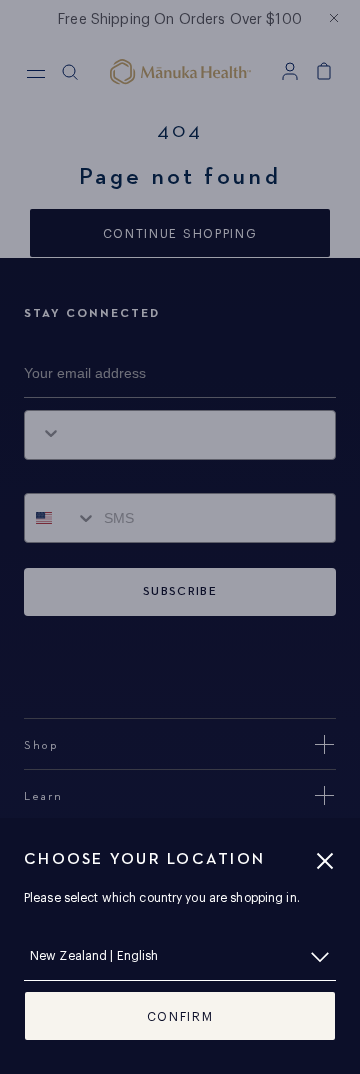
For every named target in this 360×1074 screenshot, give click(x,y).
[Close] (325, 861)
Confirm (180, 1017)
